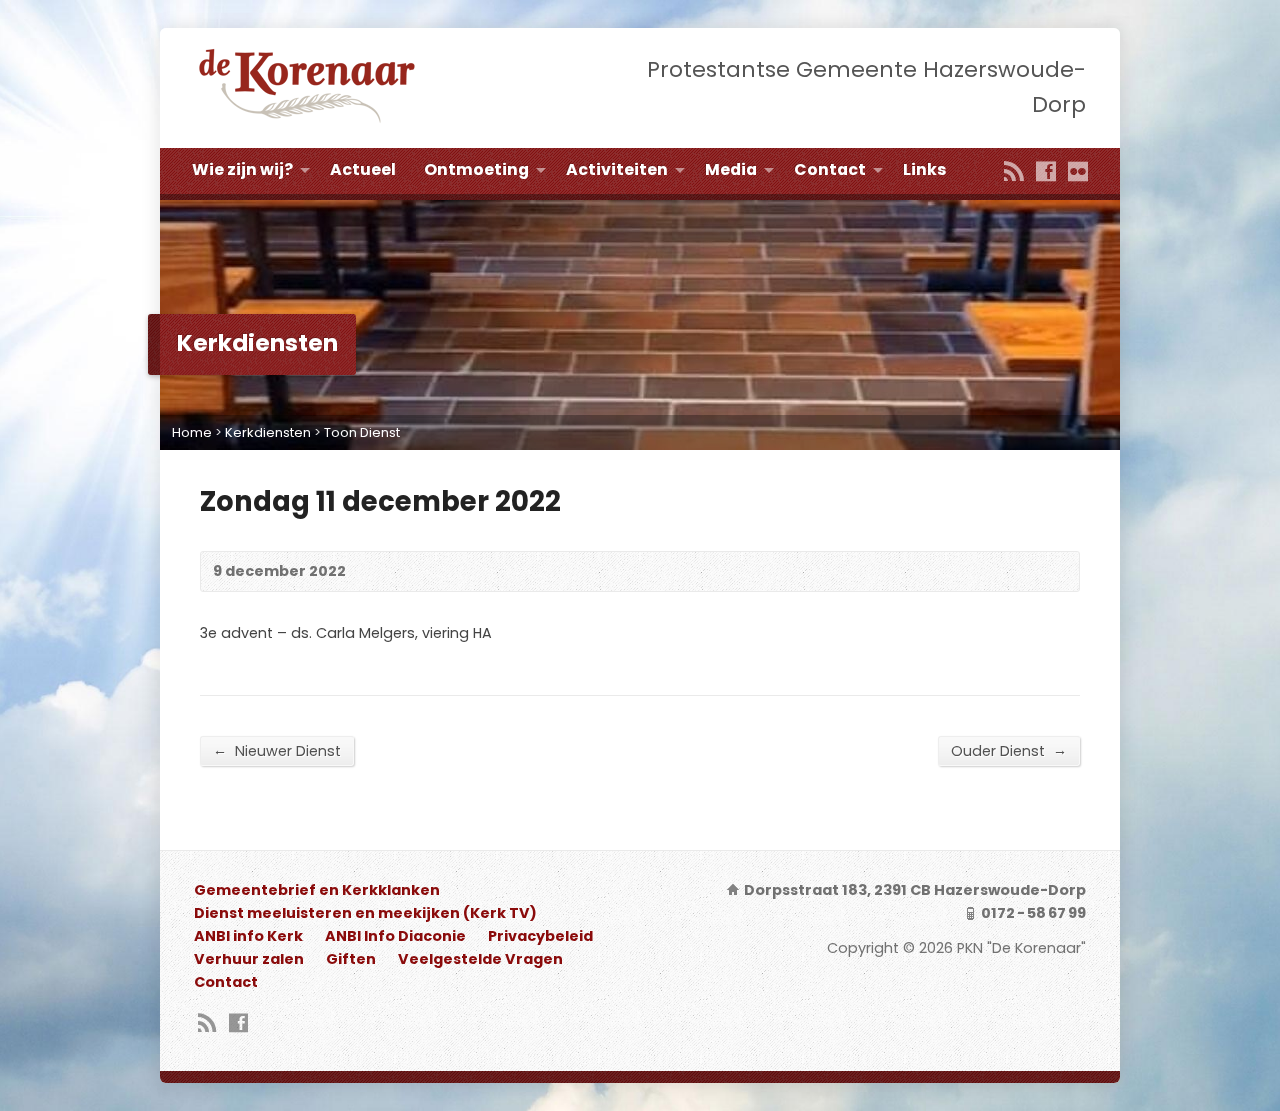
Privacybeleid (540, 936)
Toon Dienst (362, 432)
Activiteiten (617, 169)
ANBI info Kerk (248, 936)
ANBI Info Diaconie (395, 936)
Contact (830, 169)
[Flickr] (1078, 173)
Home (192, 432)
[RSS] (1014, 173)
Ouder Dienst (1009, 750)
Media (731, 169)
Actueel (363, 169)
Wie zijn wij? (242, 169)
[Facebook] (1046, 173)
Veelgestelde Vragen (480, 959)
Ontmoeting (476, 169)
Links (924, 169)
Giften (351, 959)
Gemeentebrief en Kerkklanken (317, 890)
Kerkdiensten (268, 432)
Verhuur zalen (249, 959)
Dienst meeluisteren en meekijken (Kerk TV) (365, 913)
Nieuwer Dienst (277, 750)
